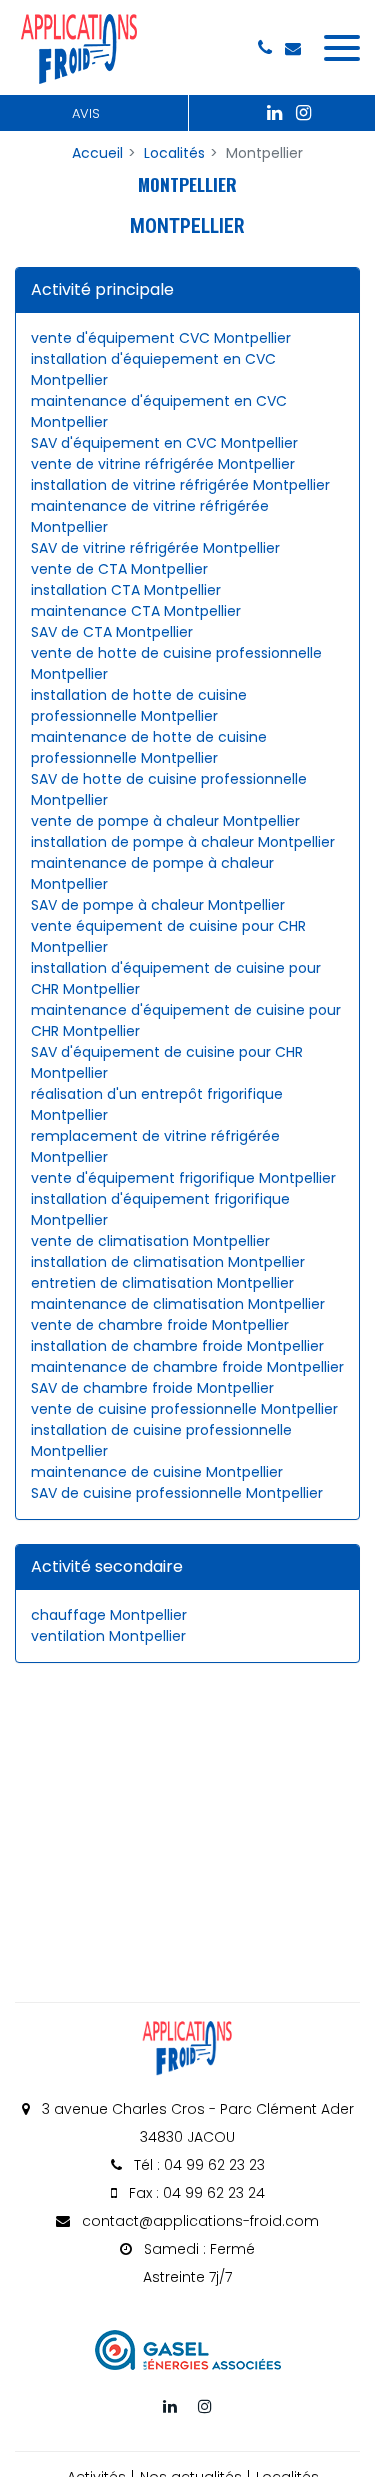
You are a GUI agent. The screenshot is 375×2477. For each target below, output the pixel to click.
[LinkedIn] (275, 113)
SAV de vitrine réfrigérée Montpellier (155, 548)
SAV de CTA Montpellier (112, 632)
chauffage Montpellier (109, 1615)
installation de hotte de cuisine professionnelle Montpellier (139, 705)
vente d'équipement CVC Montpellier (161, 338)
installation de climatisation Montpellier (168, 1262)
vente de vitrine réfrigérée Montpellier (163, 464)
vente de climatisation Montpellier (150, 1241)
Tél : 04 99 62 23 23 (197, 2165)
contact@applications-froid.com (198, 2221)
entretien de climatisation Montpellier (162, 1283)
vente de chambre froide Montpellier (160, 1325)
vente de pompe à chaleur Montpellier (165, 821)
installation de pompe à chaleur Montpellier (183, 842)
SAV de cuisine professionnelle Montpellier (177, 1493)
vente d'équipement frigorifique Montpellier (183, 1178)
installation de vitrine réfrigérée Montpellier (180, 485)
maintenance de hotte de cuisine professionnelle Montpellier (149, 747)
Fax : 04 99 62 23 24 (195, 2193)
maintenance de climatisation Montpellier (178, 1304)
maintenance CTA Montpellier (136, 611)
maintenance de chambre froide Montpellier (187, 1367)
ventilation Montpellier (108, 1636)
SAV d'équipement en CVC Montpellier (164, 443)
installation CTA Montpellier (126, 590)
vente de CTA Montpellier (119, 569)
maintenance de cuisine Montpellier (157, 1472)
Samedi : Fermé (197, 2263)
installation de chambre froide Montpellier (177, 1346)
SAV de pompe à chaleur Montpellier (158, 905)
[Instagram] (304, 113)
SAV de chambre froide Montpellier (152, 1388)
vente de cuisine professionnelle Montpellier (184, 1409)
